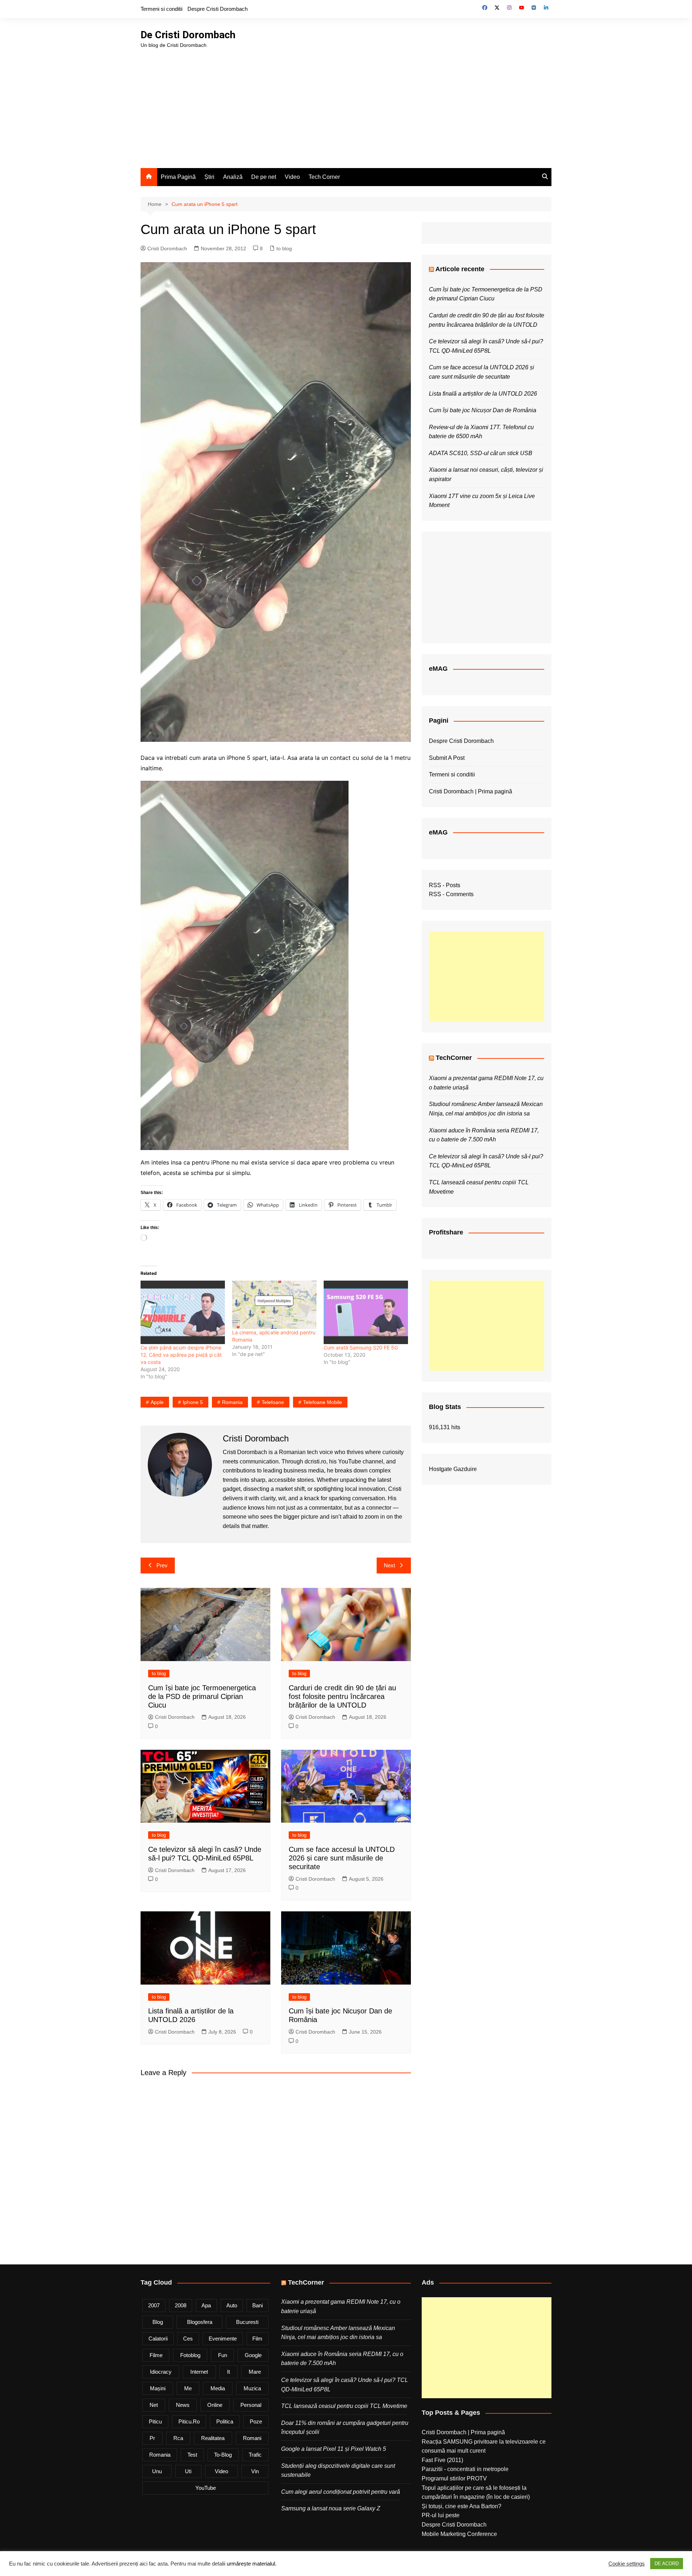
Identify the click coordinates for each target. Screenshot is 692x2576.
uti (188, 2471)
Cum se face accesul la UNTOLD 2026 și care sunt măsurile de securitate (342, 1858)
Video (292, 177)
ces (188, 2339)
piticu (155, 2421)
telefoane (273, 1402)
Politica (225, 2421)
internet (199, 2372)
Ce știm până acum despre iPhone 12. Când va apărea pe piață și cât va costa (181, 1355)
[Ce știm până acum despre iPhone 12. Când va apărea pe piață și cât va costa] (183, 1312)
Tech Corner (324, 177)
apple (157, 1402)
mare (255, 2372)
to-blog (223, 2455)
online (215, 2405)
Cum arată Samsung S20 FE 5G (361, 1348)
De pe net (264, 177)
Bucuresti (247, 2322)
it (229, 2372)
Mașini (158, 2388)
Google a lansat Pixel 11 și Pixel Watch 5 (334, 2449)
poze (256, 2421)
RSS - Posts (445, 885)
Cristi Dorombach (167, 248)
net (154, 2405)
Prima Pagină (178, 177)
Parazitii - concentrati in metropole (465, 2469)
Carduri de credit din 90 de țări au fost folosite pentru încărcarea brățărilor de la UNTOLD (342, 1696)
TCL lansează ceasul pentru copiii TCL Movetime (344, 2406)
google (253, 2355)
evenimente (223, 2339)
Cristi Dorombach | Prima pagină (471, 791)
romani (252, 2438)
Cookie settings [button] (627, 2564)
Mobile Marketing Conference (459, 2534)
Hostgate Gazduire (453, 1469)
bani (258, 2305)
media (218, 2388)
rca (178, 2438)
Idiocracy (161, 2372)
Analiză (233, 177)
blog (158, 2322)
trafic (255, 2455)
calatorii (158, 2339)
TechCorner (454, 1058)
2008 (181, 2305)
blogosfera (200, 2322)
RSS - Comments (451, 894)
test (192, 2455)
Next (389, 1565)
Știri (209, 177)
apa (206, 2305)
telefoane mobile (323, 1402)
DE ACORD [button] (667, 2564)
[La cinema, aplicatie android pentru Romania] (274, 1305)
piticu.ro (189, 2421)
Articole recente (460, 269)
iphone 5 (193, 1402)
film (257, 2339)
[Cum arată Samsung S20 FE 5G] (366, 1312)
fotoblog (190, 2355)
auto (232, 2305)
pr (152, 2438)
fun (223, 2355)
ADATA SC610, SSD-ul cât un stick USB (481, 453)
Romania (232, 1402)
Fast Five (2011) (442, 2460)
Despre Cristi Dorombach (218, 9)
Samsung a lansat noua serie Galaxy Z (331, 2508)
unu (157, 2471)
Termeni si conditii (161, 9)
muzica (252, 2388)
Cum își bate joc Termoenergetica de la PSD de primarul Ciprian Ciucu (202, 1696)
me (188, 2388)
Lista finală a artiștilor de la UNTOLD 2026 (483, 394)
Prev (162, 1565)
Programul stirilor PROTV (454, 2478)
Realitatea (213, 2438)
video (221, 2471)
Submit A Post (447, 758)
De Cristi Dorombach (188, 35)
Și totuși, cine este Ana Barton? (462, 2506)
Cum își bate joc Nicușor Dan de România (483, 410)
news (183, 2405)
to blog (284, 248)
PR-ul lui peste (441, 2515)
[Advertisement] (346, 103)
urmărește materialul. (252, 2564)
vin (255, 2471)
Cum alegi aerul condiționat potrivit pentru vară (341, 2492)
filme (156, 2355)
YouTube (206, 2488)
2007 (154, 2305)
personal (251, 2405)
